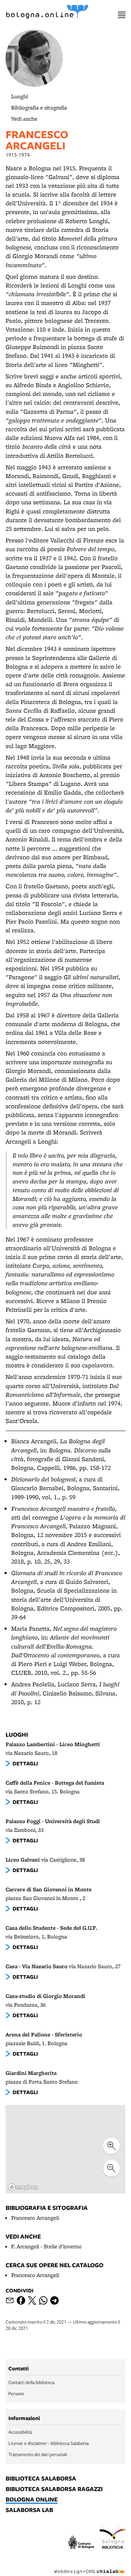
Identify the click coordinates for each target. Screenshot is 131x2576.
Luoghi (20, 96)
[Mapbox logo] (23, 2187)
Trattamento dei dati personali (38, 2454)
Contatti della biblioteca (31, 2382)
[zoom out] (111, 2168)
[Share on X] (32, 2300)
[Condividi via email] (10, 2300)
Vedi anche (24, 119)
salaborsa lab (29, 2510)
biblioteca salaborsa (41, 2479)
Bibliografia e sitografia (39, 108)
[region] (65, 2149)
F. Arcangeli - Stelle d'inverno (46, 2246)
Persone (16, 2393)
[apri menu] (122, 15)
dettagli (25, 1763)
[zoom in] (111, 2146)
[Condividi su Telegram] (54, 2300)
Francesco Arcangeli (35, 2218)
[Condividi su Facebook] (21, 2300)
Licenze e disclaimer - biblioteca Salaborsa (49, 2443)
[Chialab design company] (90, 2566)
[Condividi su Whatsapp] (43, 2300)
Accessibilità (20, 2432)
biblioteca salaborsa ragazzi (54, 2489)
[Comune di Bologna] (81, 2543)
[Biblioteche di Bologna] (112, 2538)
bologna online (32, 2500)
